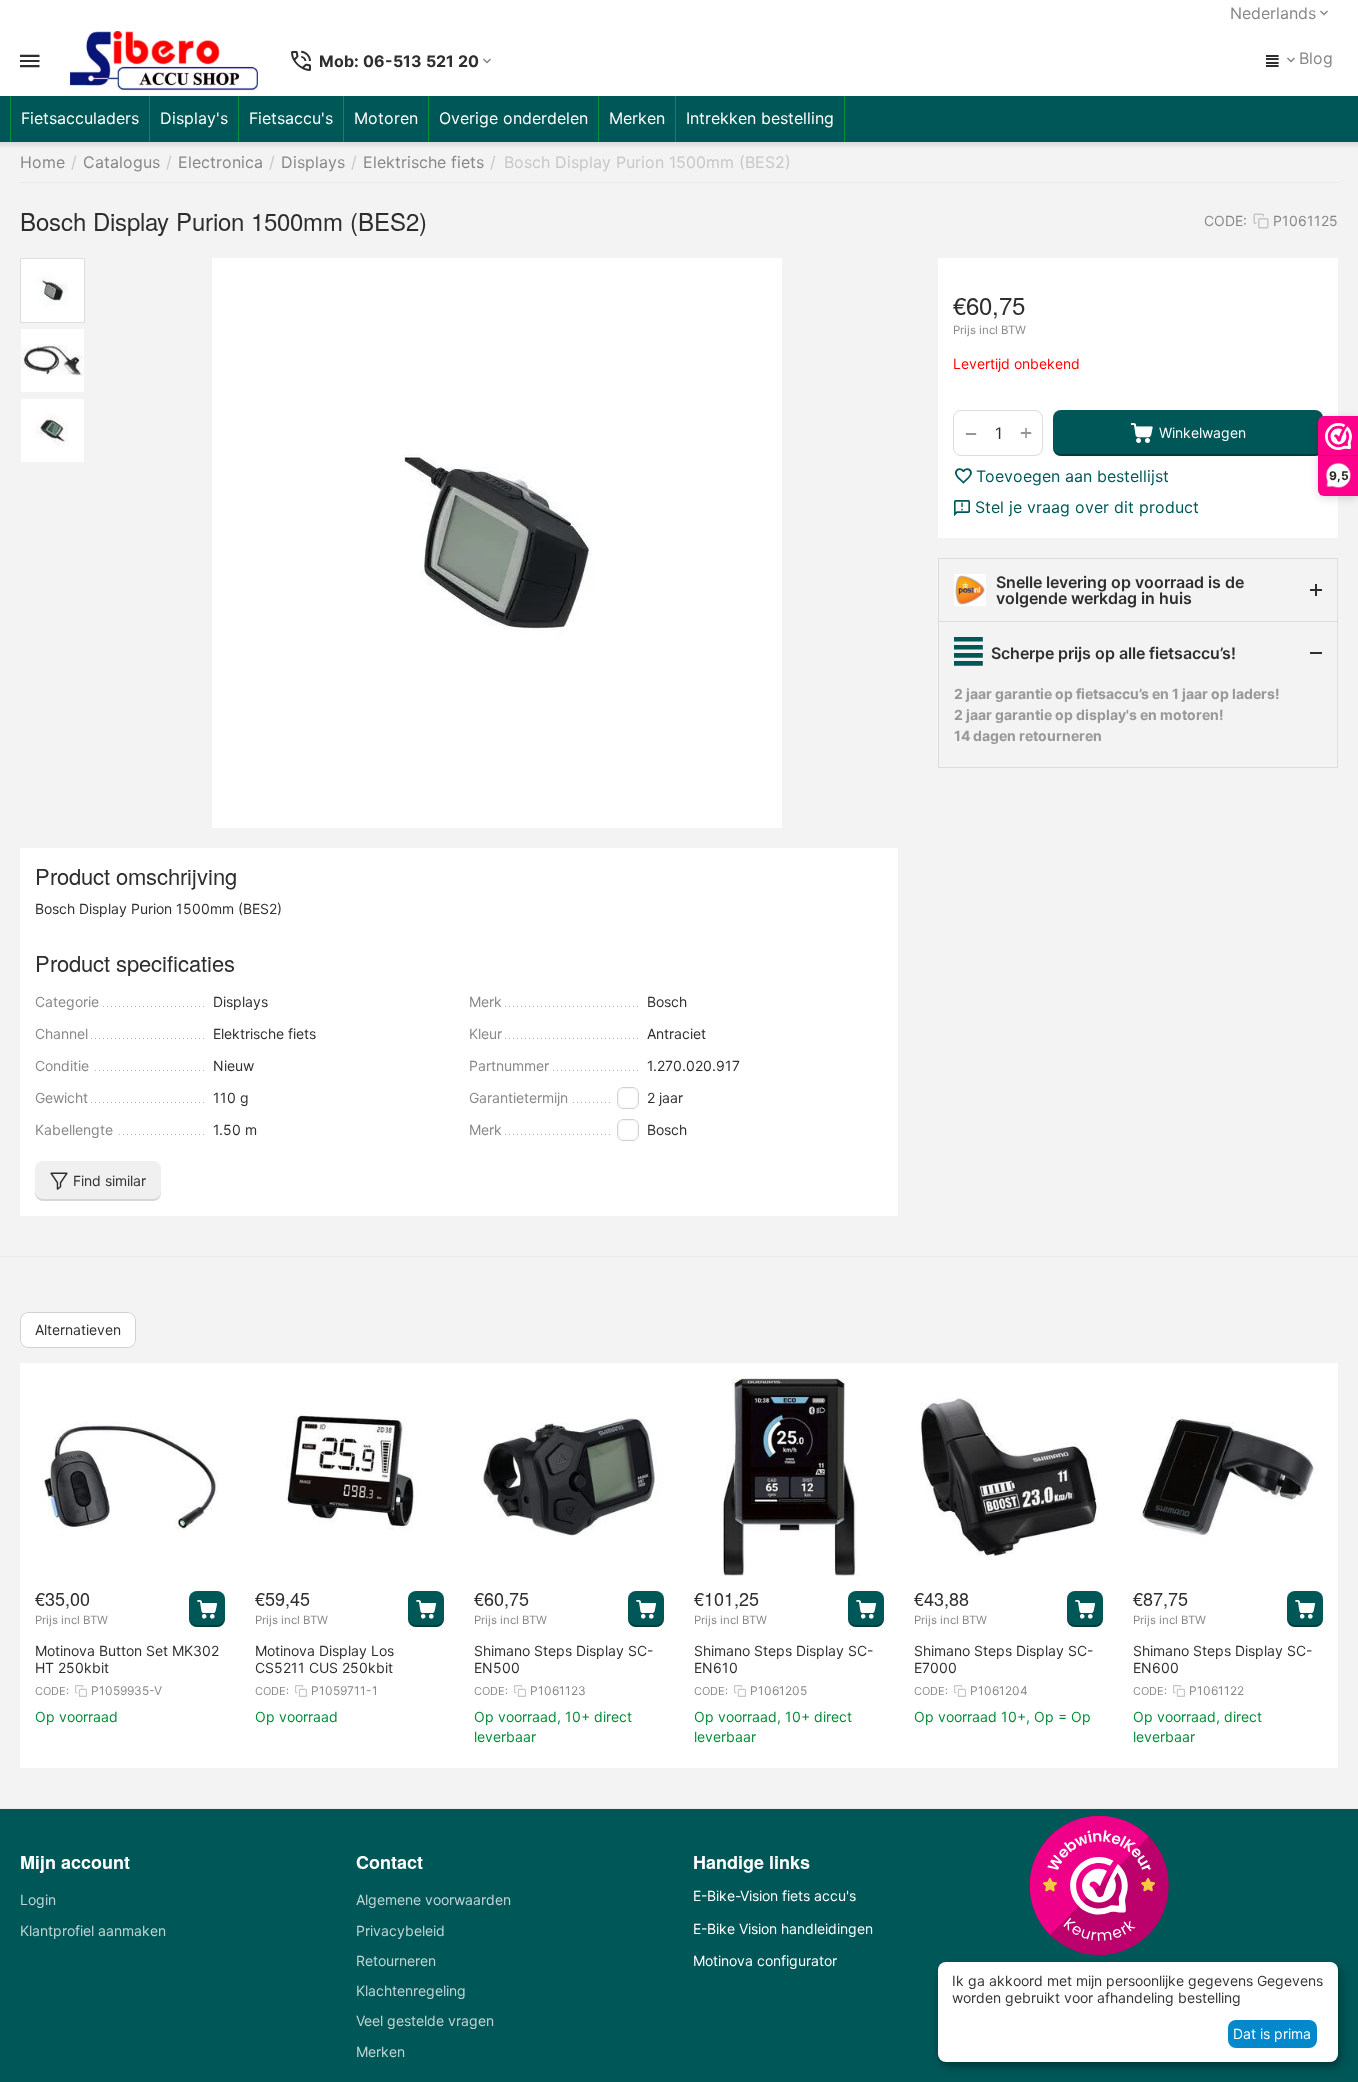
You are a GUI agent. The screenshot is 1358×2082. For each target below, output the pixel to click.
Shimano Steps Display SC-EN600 (1222, 1659)
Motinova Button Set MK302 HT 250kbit (127, 1659)
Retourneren (396, 1960)
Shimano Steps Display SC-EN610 (783, 1659)
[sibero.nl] (164, 61)
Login (38, 1899)
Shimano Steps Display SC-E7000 (1003, 1659)
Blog (1316, 58)
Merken (380, 2051)
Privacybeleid (400, 1930)
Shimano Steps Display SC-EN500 (563, 1659)
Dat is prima (1272, 2033)
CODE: (1225, 220)
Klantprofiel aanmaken (93, 1930)
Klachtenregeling (411, 1990)
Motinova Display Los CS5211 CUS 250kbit (324, 1659)
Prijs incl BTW (989, 330)
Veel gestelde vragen (425, 2020)
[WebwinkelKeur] (1099, 1885)
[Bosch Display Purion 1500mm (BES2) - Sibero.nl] (496, 543)
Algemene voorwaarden (433, 1899)
